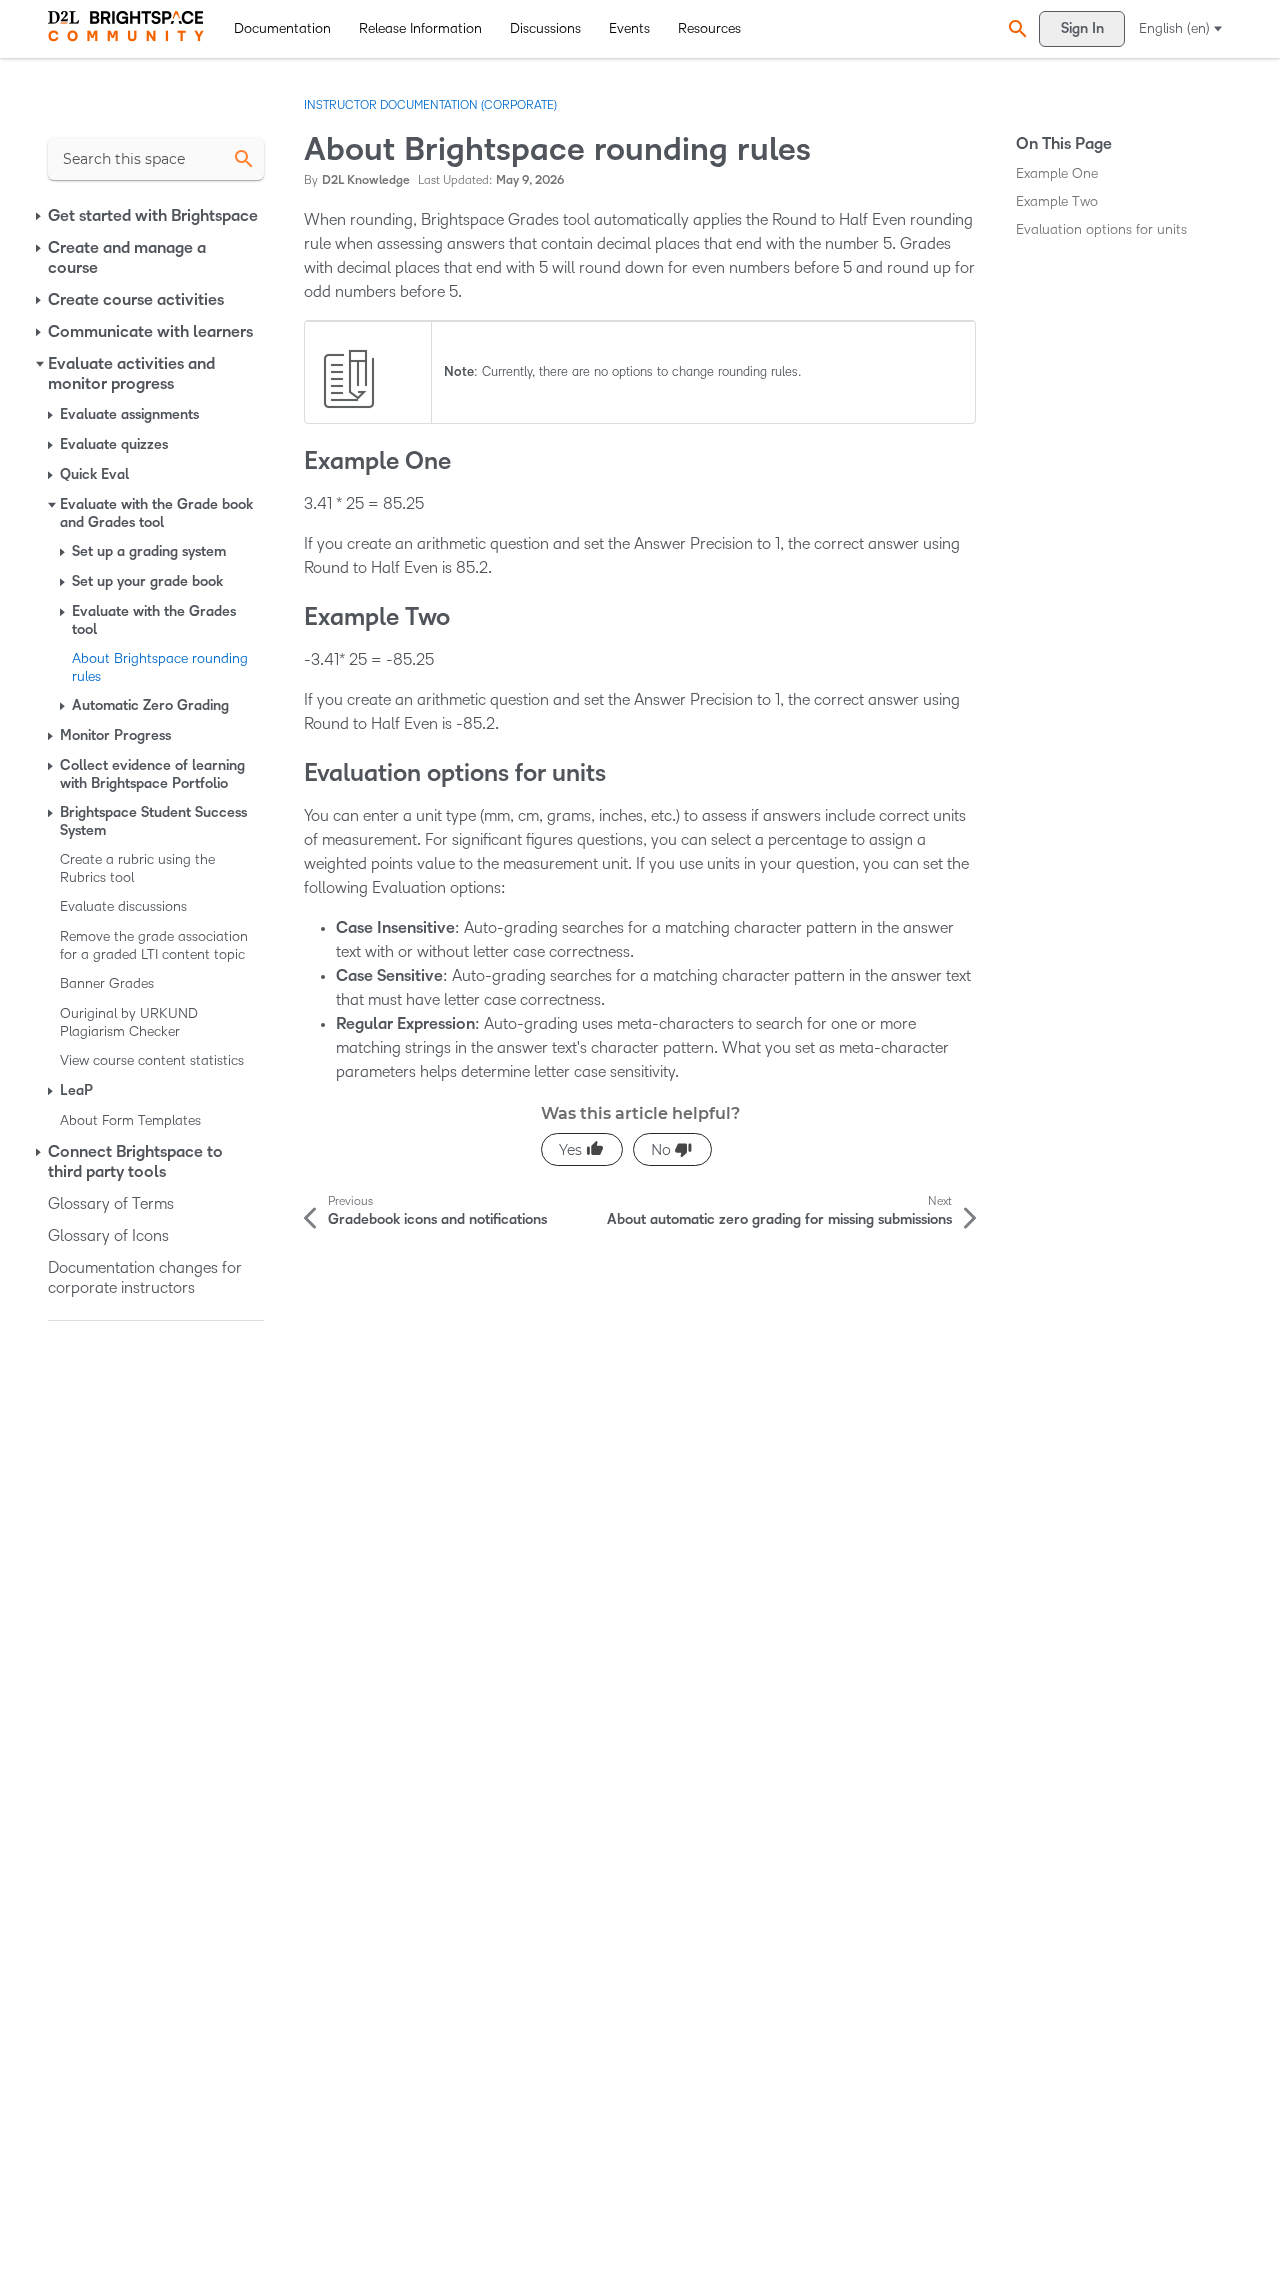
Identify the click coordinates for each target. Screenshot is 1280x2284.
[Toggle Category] (40, 216)
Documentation (282, 28)
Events (629, 28)
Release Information (420, 28)
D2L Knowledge (366, 180)
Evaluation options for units (1101, 229)
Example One (1057, 173)
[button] (1015, 28)
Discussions (545, 28)
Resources (709, 28)
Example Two (1057, 201)
